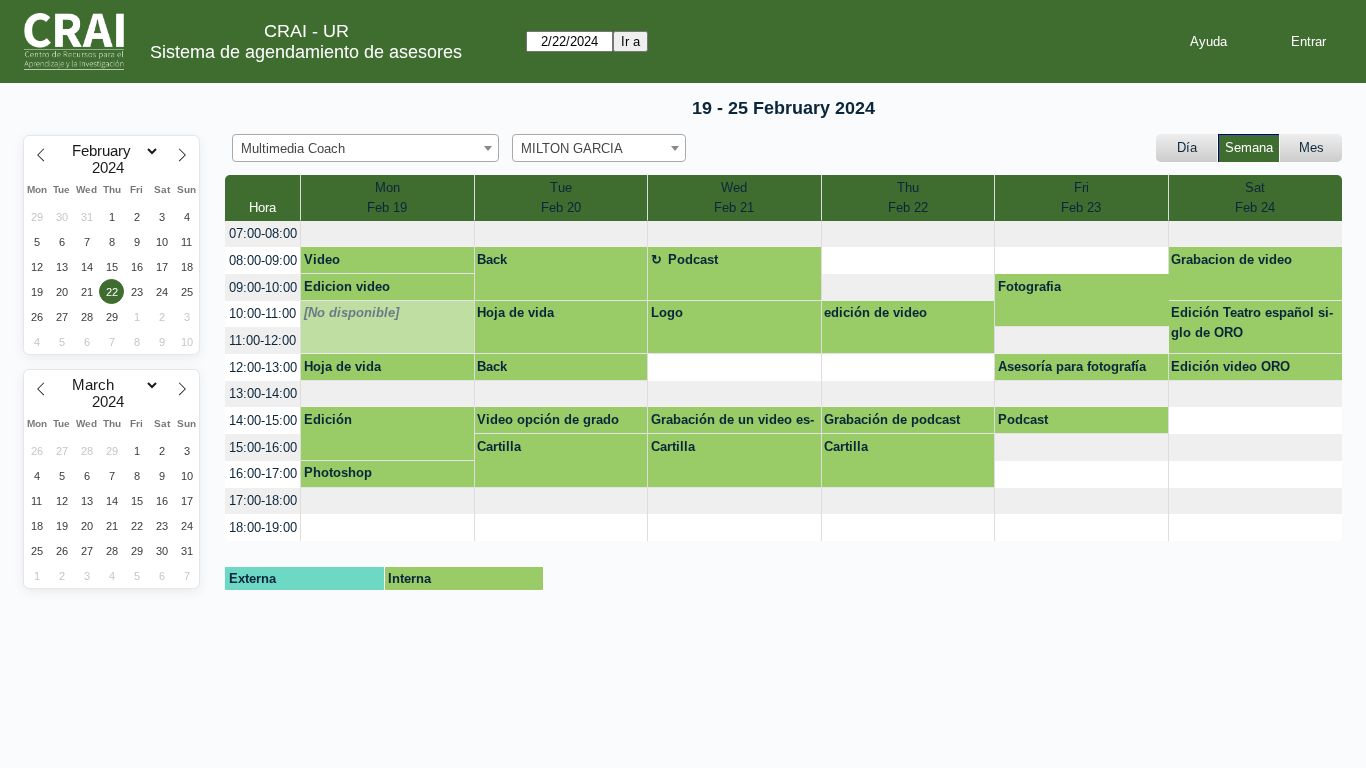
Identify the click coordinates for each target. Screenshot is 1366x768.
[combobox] (365, 148)
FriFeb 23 (1081, 197)
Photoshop (338, 472)
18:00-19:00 (263, 527)
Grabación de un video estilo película (732, 423)
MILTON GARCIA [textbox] (572, 148)
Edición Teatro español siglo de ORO (1252, 322)
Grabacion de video (1231, 259)
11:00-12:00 (262, 340)
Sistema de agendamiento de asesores (306, 52)
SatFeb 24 (1255, 197)
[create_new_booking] (387, 234)
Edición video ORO (1230, 366)
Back (492, 259)
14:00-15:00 (263, 420)
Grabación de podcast (892, 419)
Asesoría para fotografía (1072, 366)
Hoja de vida (515, 312)
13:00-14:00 (263, 393)
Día (1187, 147)
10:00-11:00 (262, 313)
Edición (328, 419)
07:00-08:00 (263, 233)
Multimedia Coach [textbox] (293, 148)
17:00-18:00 (263, 500)
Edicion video (347, 286)
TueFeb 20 (561, 197)
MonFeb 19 (387, 197)
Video (322, 259)
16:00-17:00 (263, 473)
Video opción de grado (548, 419)
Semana (1249, 147)
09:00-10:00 (263, 287)
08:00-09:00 (263, 260)
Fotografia (1029, 286)
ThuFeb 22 (908, 197)
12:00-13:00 (263, 367)
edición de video (875, 312)
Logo (667, 312)
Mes (1311, 147)
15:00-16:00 (263, 447)
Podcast (693, 259)
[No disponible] (351, 312)
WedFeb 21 (734, 197)
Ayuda (1208, 41)
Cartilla (499, 446)
